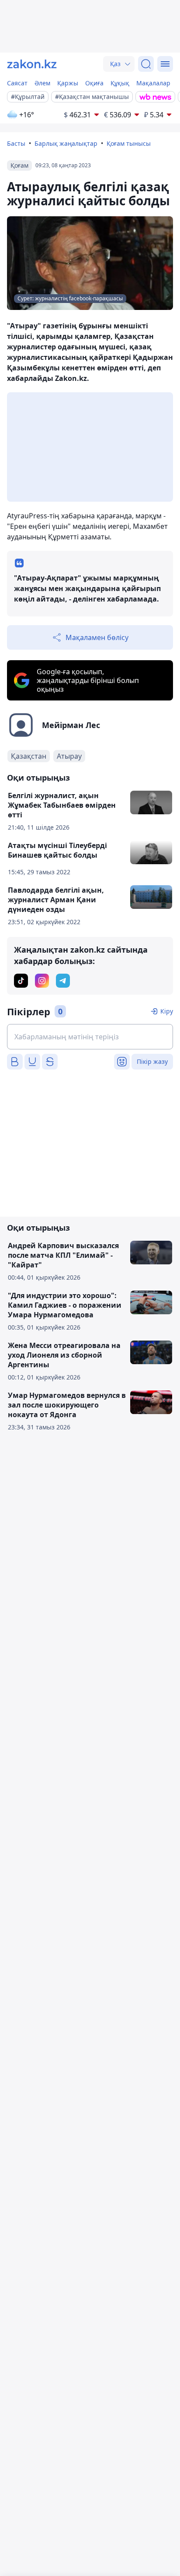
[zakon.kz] (32, 64)
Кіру (167, 1011)
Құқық (120, 83)
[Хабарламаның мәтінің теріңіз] (90, 1037)
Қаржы (68, 83)
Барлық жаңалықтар (66, 143)
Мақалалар (153, 83)
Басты (16, 143)
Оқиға (94, 83)
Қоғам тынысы (129, 143)
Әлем (42, 83)
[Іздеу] (146, 64)
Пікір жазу (152, 1061)
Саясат (17, 83)
